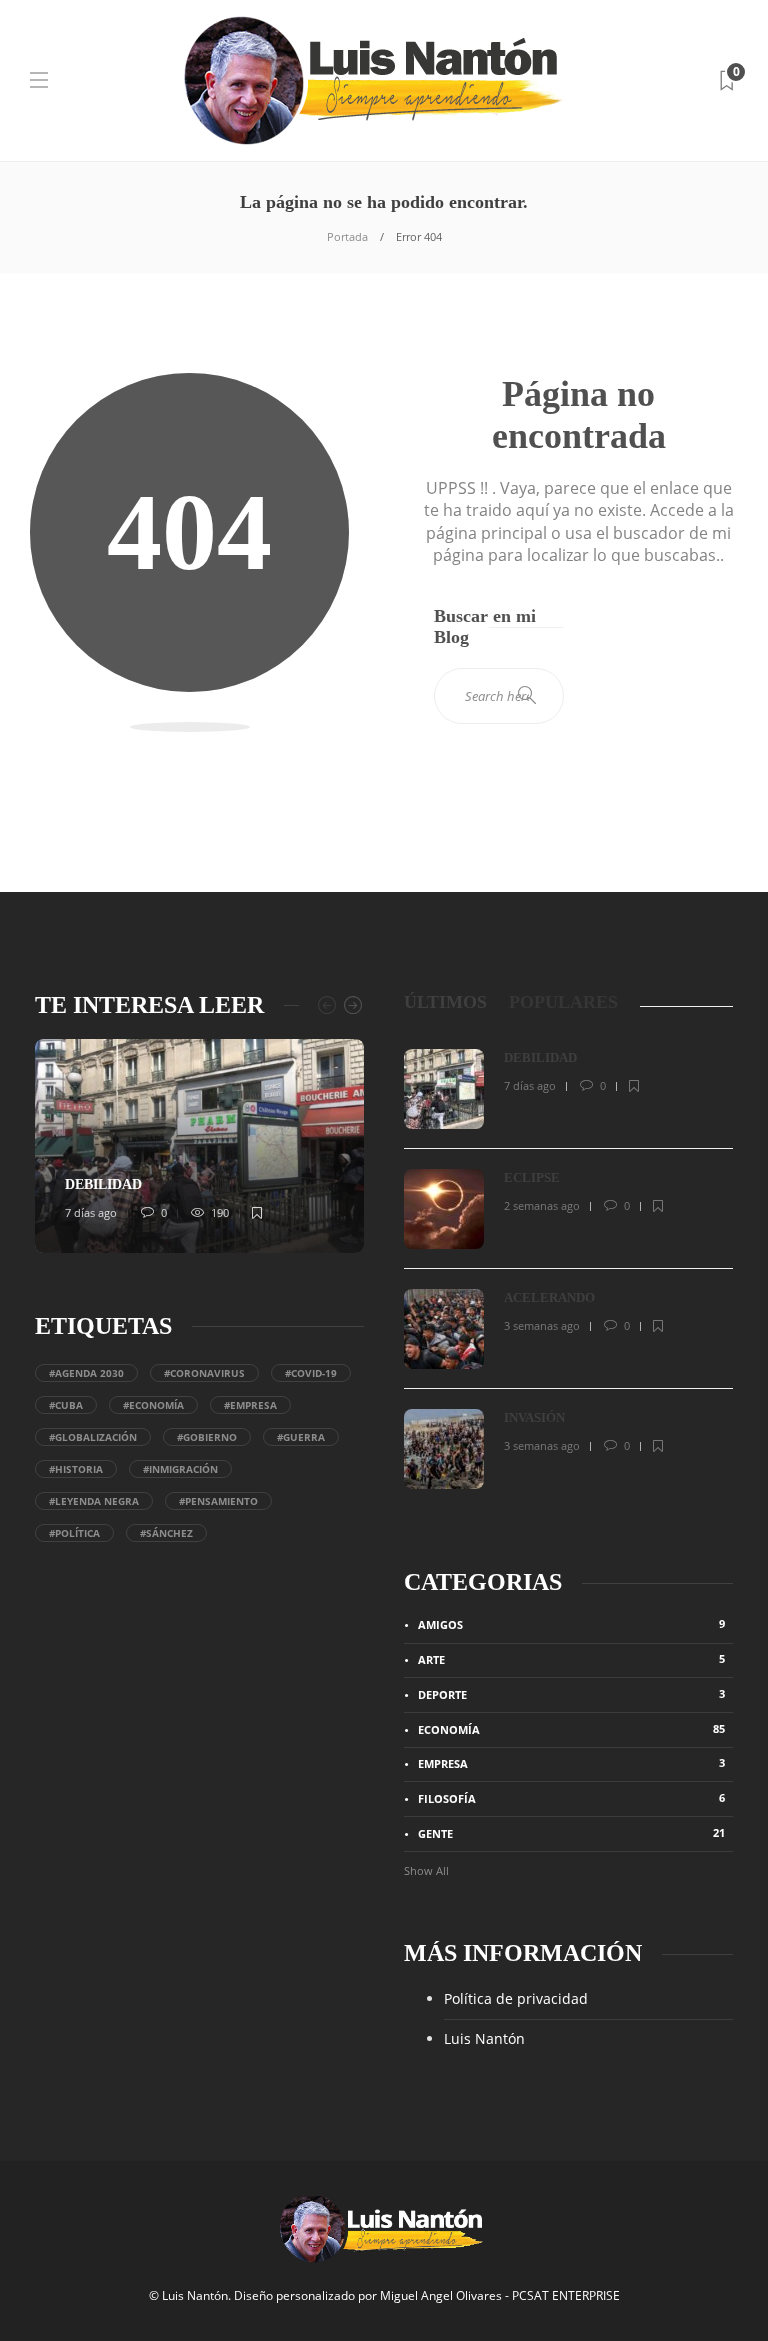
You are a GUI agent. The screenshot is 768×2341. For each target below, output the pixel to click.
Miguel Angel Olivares (441, 2295)
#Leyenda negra (94, 1501)
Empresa (571, 1763)
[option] (199, 1146)
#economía (153, 1405)
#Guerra (301, 1437)
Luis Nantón (484, 2038)
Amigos (571, 1624)
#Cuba (66, 1405)
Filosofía (571, 1798)
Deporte (571, 1694)
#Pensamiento (218, 1501)
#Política (74, 1533)
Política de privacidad (516, 1998)
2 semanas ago (542, 1205)
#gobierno (207, 1437)
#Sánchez (166, 1533)
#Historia (76, 1469)
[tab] (445, 1002)
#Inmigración (180, 1469)
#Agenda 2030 (86, 1373)
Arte (571, 1659)
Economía (571, 1729)
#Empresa (250, 1405)
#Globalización (93, 1437)
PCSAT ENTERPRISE (566, 2295)
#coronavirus (204, 1373)
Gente (571, 1833)
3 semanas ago (542, 1325)
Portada (347, 236)
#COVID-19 (311, 1373)
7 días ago (91, 1212)
